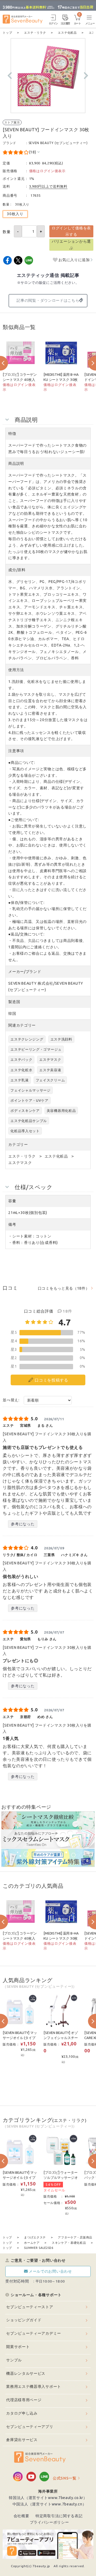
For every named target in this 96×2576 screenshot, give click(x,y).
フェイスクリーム (50, 1080)
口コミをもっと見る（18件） (64, 1288)
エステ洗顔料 (61, 1039)
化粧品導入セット (25, 1131)
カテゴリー (18, 1144)
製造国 (14, 1002)
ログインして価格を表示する (71, 231)
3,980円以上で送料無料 (48, 186)
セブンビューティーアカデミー (34, 2333)
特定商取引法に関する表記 (59, 2516)
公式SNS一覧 (65, 2478)
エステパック (21, 1059)
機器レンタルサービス (26, 2373)
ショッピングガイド (24, 2320)
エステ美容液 (50, 1070)
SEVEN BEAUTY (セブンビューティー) (58, 143)
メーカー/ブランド (25, 972)
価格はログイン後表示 (47, 171)
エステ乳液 (20, 1080)
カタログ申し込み (22, 2413)
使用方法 (16, 670)
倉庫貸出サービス (22, 2440)
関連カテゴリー (22, 1025)
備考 (12, 1224)
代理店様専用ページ (24, 2400)
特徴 (12, 434)
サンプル (14, 2360)
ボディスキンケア (25, 1111)
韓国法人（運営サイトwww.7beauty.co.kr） (48, 2498)
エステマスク (50, 1059)
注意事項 (16, 751)
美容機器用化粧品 (61, 1111)
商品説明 (16, 463)
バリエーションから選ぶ (71, 245)
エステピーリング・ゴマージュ (36, 1049)
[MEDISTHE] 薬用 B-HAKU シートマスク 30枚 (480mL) (61, 380)
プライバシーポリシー (49, 2522)
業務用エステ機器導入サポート (34, 2387)
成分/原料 (17, 570)
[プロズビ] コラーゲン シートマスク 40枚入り (20, 380)
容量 (12, 1201)
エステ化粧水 (21, 1070)
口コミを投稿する (51, 1380)
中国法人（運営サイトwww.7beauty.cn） (49, 2504)
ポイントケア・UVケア (29, 1100)
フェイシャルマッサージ (31, 1090)
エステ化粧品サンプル (29, 1121)
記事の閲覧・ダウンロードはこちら (48, 300)
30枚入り (15, 214)
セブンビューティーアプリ (30, 2427)
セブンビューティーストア (30, 2307)
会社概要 (21, 2516)
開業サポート (18, 2347)
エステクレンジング (27, 1039)
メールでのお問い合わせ (50, 2271)
